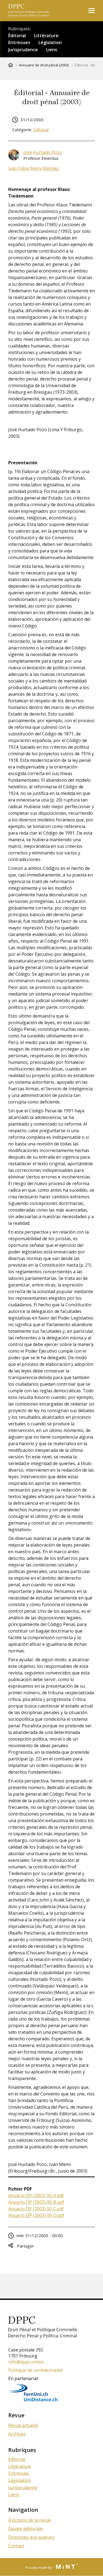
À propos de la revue (30, 2520)
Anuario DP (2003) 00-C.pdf (36, 2209)
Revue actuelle (23, 2425)
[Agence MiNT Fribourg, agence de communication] (65, 2567)
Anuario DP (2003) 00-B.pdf (36, 2202)
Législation (50, 42)
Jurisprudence (23, 50)
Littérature (46, 36)
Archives (17, 2434)
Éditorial (17, 36)
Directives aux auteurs (31, 2537)
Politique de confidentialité (35, 2370)
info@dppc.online (26, 2362)
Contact (16, 2546)
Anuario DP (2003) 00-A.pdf (36, 2195)
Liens (52, 50)
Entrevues (19, 42)
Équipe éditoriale (26, 2529)
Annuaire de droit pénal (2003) (44, 65)
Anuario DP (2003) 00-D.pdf (36, 2215)
